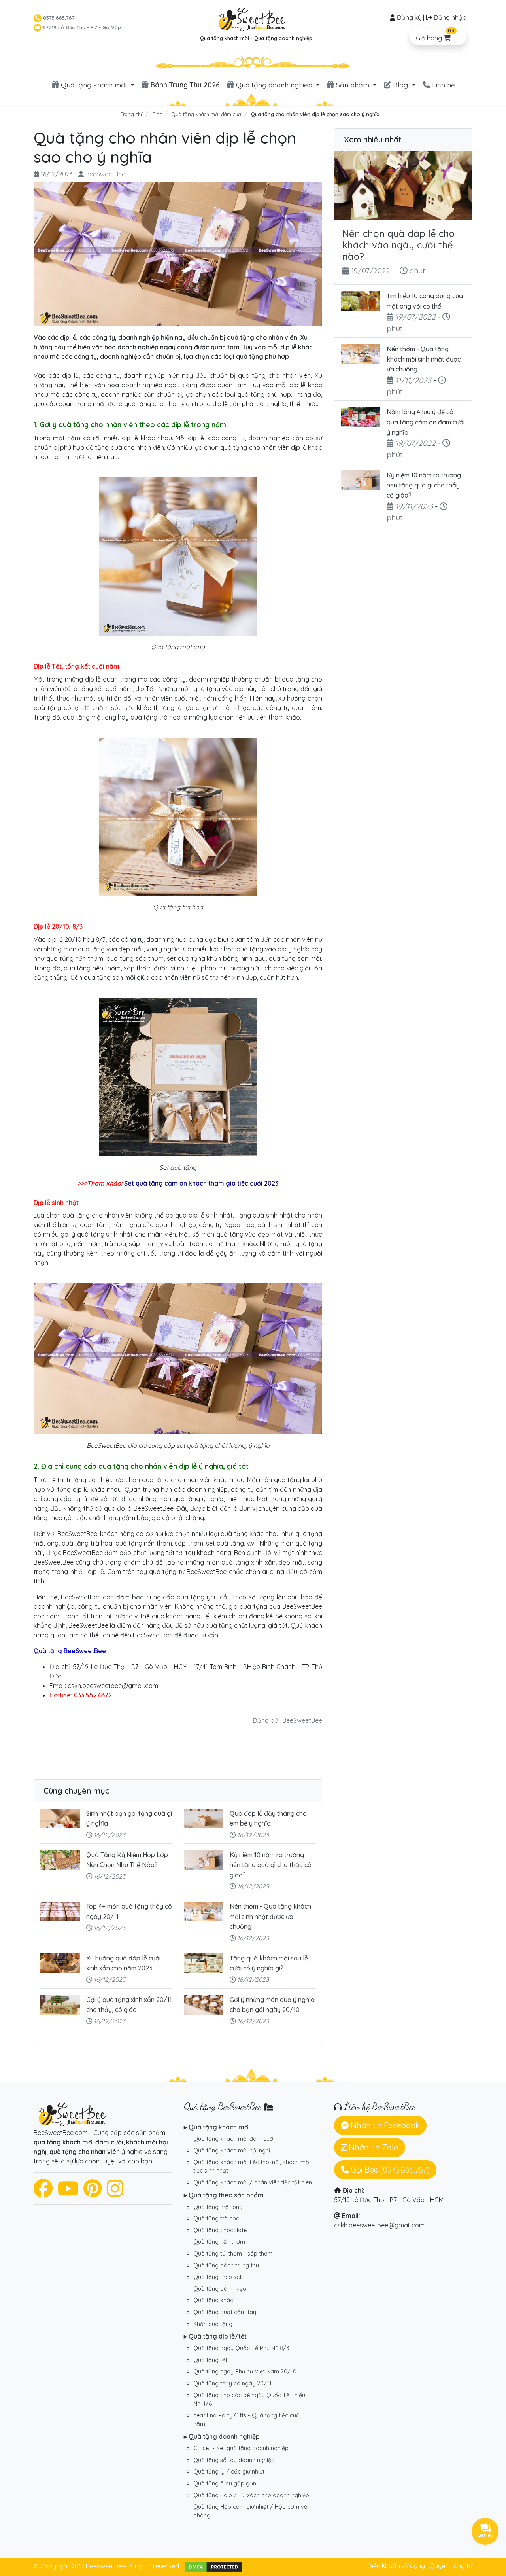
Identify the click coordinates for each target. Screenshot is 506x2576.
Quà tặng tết (210, 2360)
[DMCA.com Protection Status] (213, 2566)
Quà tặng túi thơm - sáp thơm (233, 2254)
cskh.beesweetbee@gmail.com (379, 2225)
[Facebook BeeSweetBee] (43, 2193)
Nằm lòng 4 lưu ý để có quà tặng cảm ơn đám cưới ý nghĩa (426, 422)
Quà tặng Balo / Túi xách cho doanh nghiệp (251, 2495)
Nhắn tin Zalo (373, 2147)
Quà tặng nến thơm (219, 2242)
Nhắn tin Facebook (384, 2125)
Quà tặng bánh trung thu (226, 2265)
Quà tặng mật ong (218, 2207)
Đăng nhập (450, 17)
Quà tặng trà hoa (216, 2218)
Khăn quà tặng (213, 2324)
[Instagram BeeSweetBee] (115, 2193)
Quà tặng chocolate (220, 2230)
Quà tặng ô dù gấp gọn (225, 2483)
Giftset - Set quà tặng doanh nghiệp (241, 2448)
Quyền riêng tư (451, 2566)
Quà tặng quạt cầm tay (225, 2312)
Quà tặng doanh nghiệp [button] (274, 85)
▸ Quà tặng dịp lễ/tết (215, 2336)
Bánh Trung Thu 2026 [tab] (184, 85)
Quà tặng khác (213, 2300)
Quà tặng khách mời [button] (94, 85)
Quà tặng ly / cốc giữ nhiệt (229, 2472)
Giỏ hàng (435, 35)
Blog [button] (400, 85)
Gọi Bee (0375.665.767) (389, 2170)
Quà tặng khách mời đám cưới (234, 2139)
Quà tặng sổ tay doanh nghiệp (234, 2460)
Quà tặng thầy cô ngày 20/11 (232, 2383)
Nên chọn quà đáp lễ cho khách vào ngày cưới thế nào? (398, 245)
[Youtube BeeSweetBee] (68, 2193)
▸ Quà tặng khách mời (217, 2127)
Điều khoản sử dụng (396, 2566)
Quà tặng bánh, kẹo (220, 2289)
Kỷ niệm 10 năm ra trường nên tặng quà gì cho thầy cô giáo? (271, 1865)
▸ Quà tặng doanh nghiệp (222, 2436)
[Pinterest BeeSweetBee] (93, 2193)
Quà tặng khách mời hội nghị (232, 2150)
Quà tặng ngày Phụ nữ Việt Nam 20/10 (245, 2371)
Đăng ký (409, 17)
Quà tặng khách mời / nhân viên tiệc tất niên (253, 2182)
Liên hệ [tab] (443, 85)
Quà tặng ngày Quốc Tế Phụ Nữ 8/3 (241, 2348)
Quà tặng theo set (217, 2277)
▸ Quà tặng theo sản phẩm (224, 2195)
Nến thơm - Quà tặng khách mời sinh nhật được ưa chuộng (270, 1916)
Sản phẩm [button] (353, 85)
